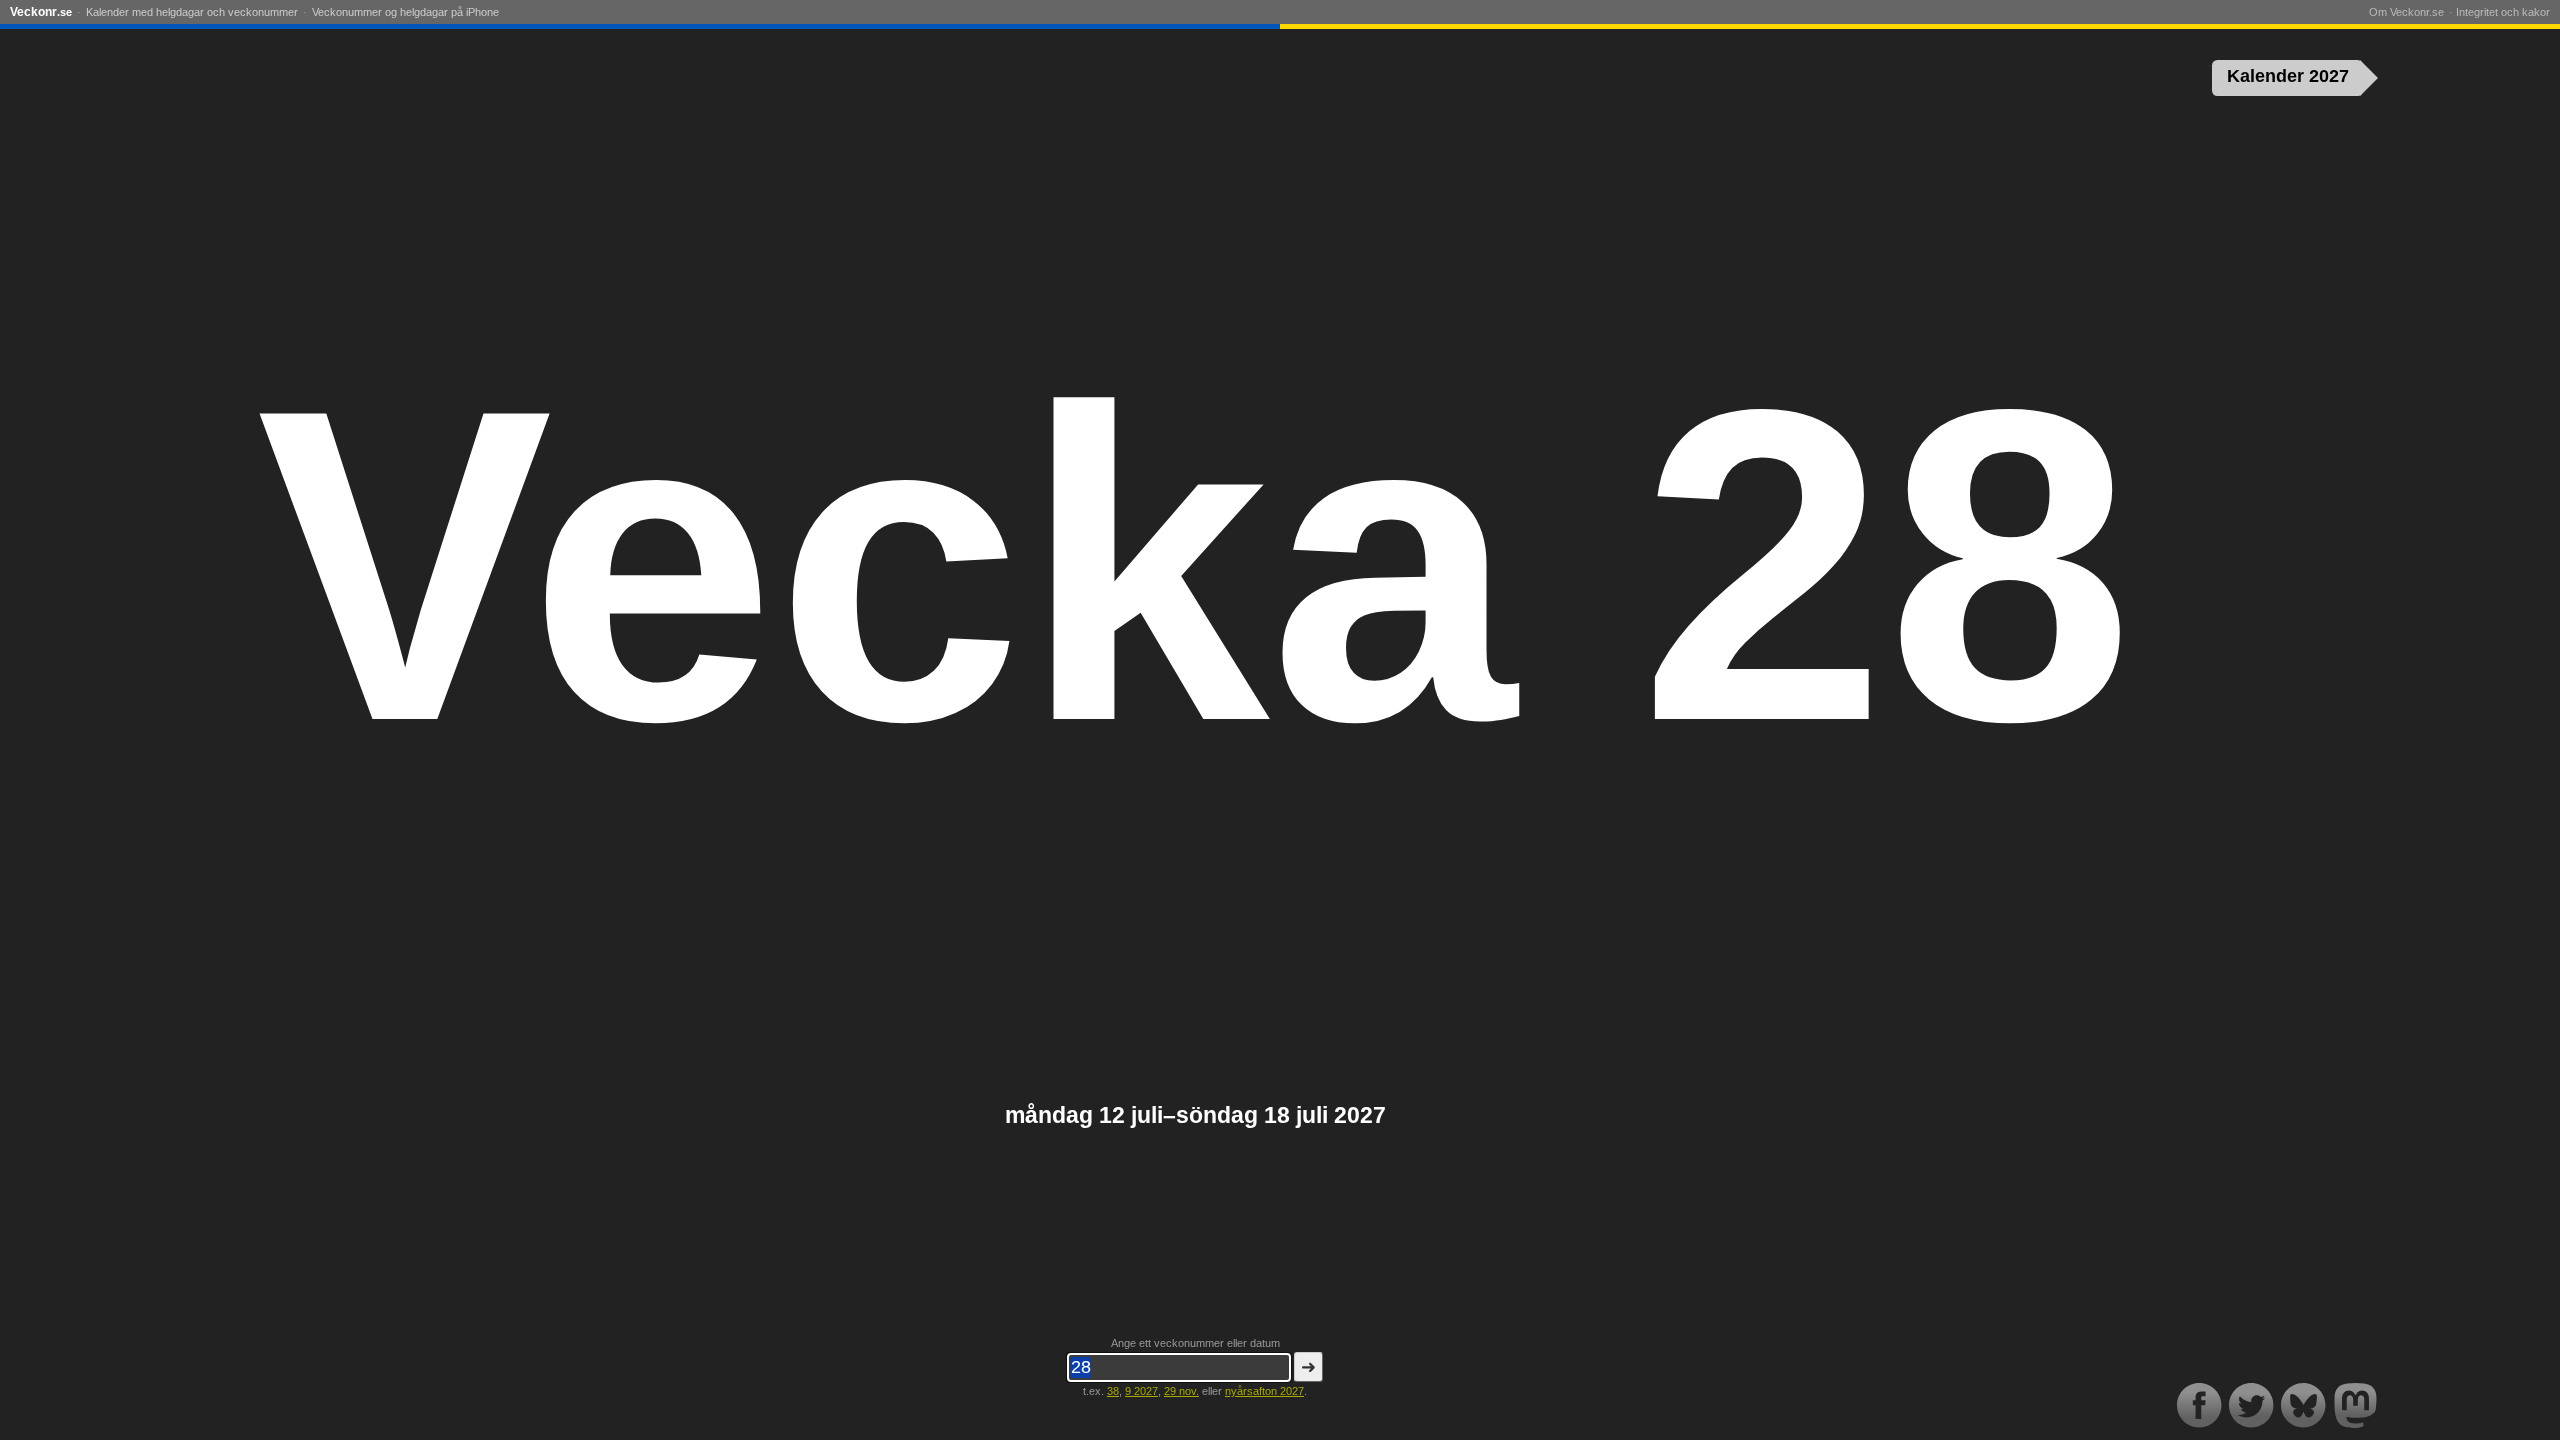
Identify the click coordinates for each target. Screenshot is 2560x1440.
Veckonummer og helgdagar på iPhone (405, 12)
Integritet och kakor (2503, 12)
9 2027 (1141, 1391)
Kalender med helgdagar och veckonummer (192, 12)
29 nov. (1181, 1391)
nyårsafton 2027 (1264, 1391)
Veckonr (41, 12)
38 (1113, 1391)
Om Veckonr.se (2406, 12)
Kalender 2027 (2288, 76)
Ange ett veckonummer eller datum (1195, 1343)
